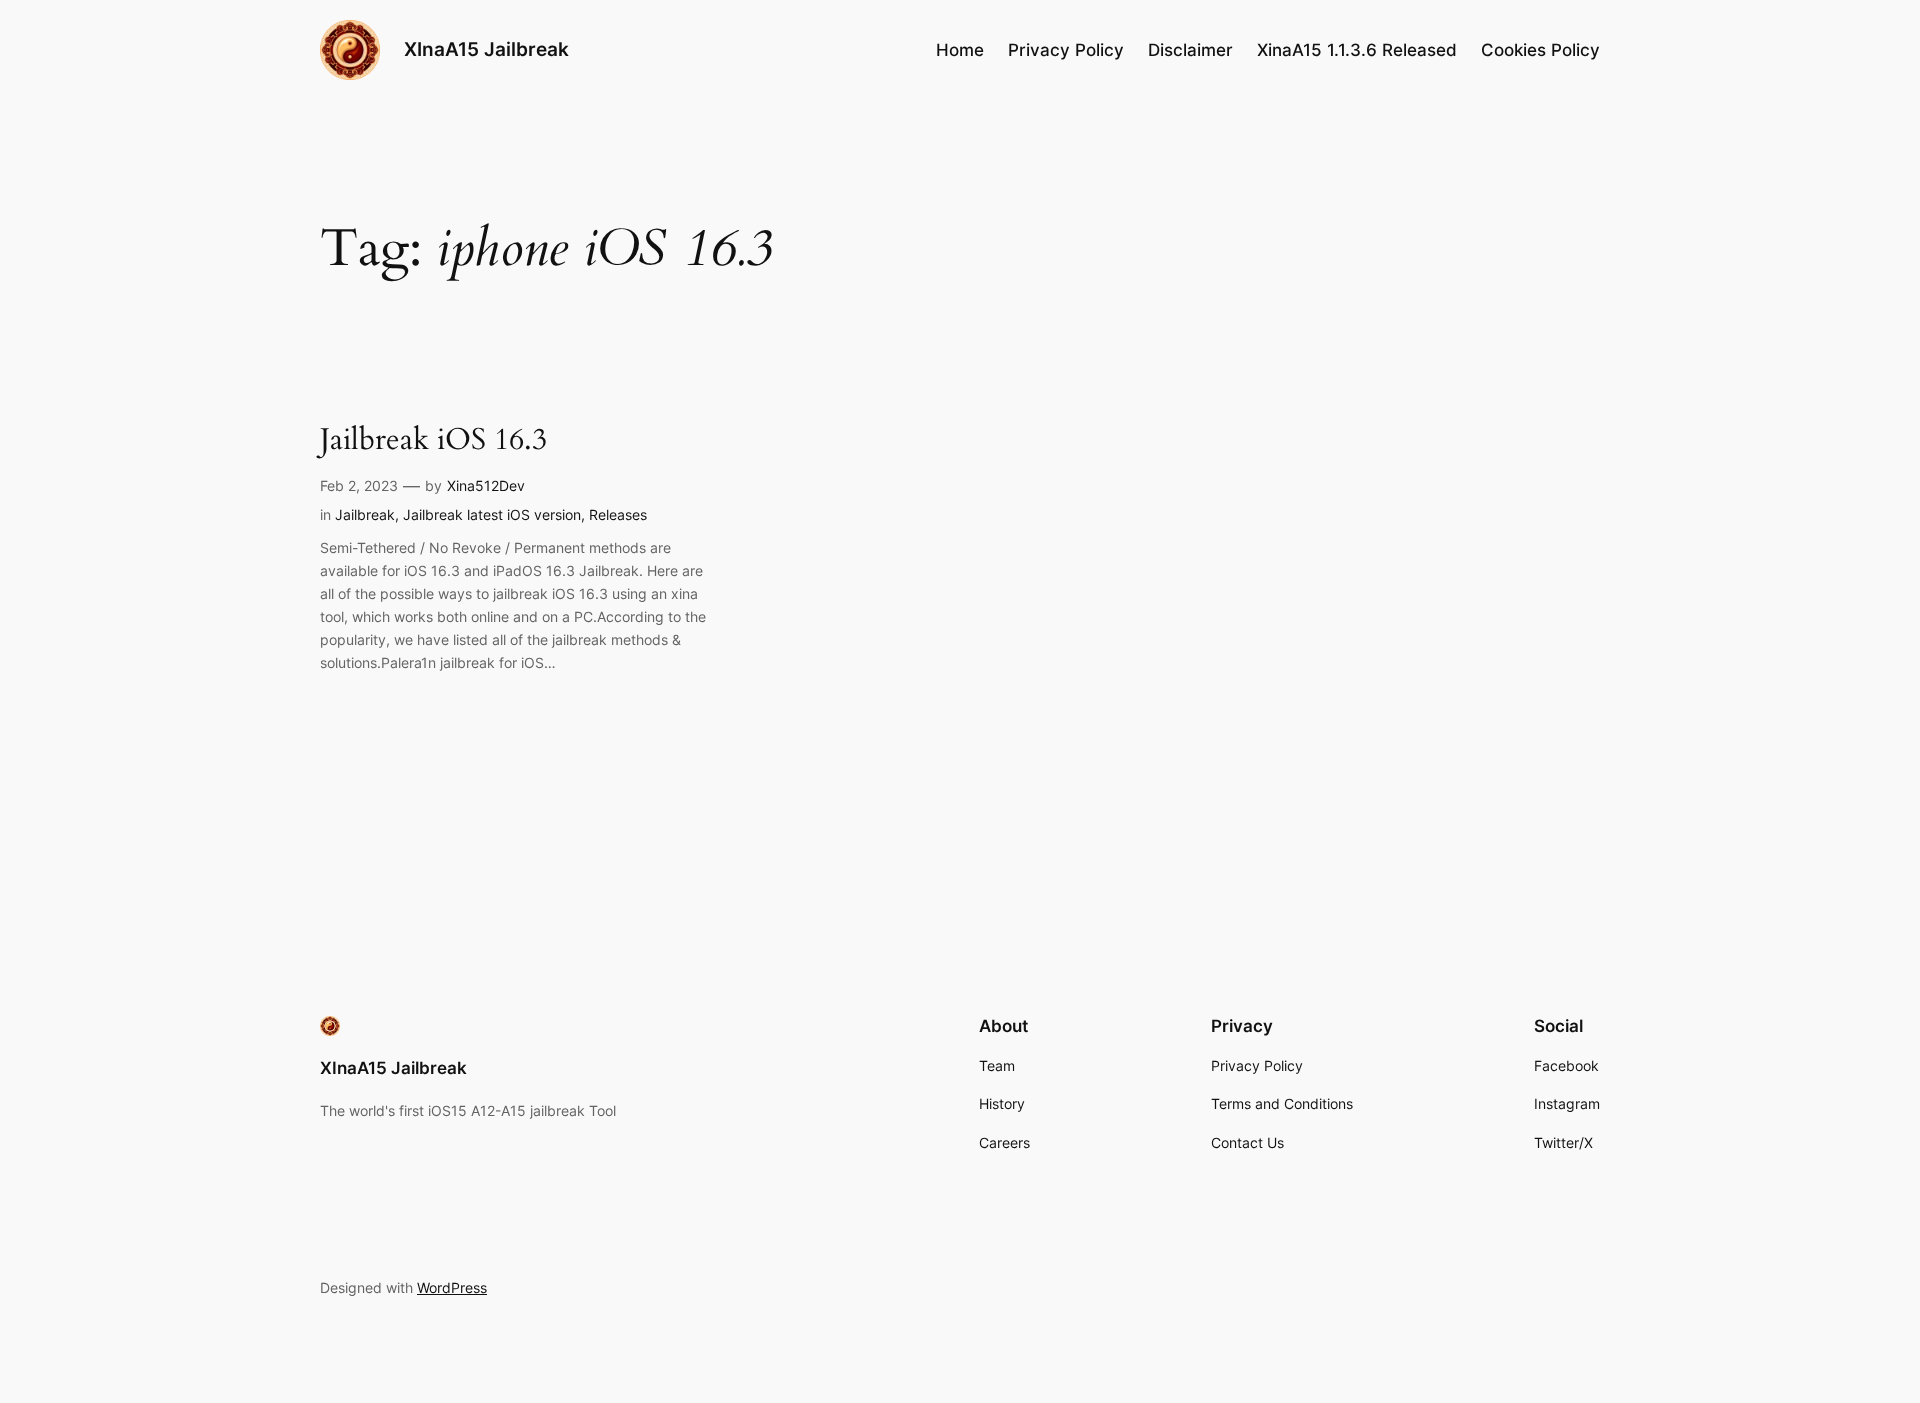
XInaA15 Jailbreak (486, 49)
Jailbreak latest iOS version (492, 514)
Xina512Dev (486, 485)
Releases (618, 514)
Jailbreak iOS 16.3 (433, 441)
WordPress (452, 1287)
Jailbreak (365, 514)
